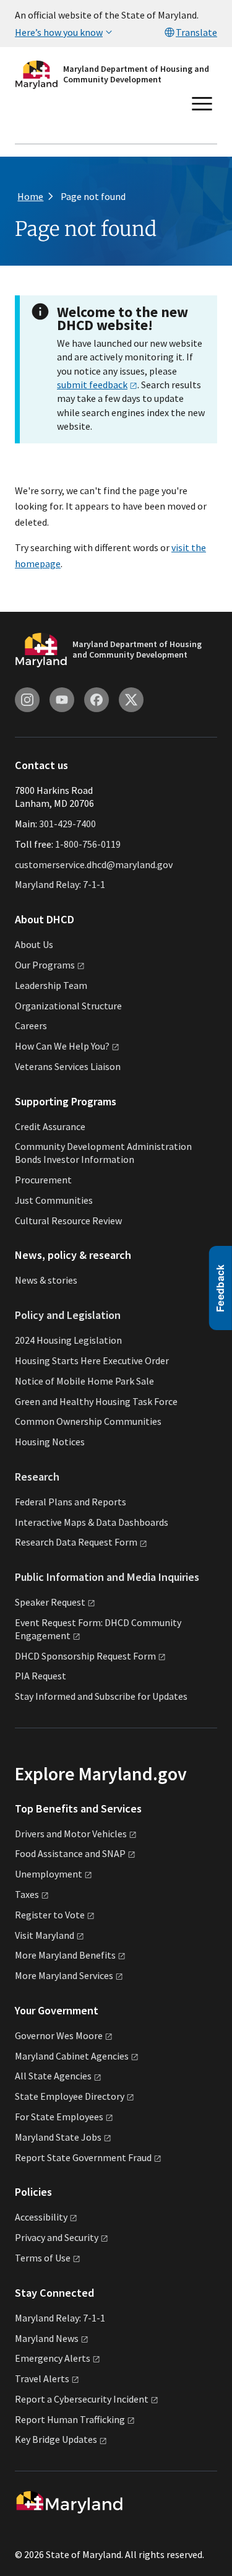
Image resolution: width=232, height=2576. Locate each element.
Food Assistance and (70, 1853)
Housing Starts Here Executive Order (92, 1360)
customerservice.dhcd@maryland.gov (94, 864)
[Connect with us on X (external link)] (131, 700)
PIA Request (41, 1676)
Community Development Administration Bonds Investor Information (103, 1153)
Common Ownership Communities (88, 1421)
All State (53, 2076)
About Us (34, 944)
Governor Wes (59, 2035)
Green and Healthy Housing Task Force (96, 1401)
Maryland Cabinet (72, 2056)
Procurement (43, 1180)
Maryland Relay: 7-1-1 (60, 884)
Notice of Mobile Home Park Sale (84, 1381)
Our (45, 965)
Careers (31, 1025)
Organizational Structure (68, 1006)
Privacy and (57, 2237)
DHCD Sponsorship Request (85, 1656)
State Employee (70, 2096)
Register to (50, 1915)
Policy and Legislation (68, 1315)
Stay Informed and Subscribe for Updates (101, 1696)
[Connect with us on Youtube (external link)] (62, 700)
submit (92, 385)
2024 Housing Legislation (68, 1340)
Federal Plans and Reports (71, 1502)
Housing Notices (50, 1442)
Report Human (70, 2419)
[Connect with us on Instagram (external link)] (27, 700)
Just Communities (54, 1200)
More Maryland (65, 1955)
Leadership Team (51, 985)
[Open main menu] (202, 104)
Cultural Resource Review (68, 1221)
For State (59, 2117)
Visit (45, 1935)
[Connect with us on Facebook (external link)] (97, 700)
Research (37, 1477)
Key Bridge (56, 2439)
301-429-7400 (67, 824)
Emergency (53, 2358)
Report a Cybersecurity (82, 2399)
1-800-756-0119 (88, 844)
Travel (42, 2378)
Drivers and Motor (71, 1834)
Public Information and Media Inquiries (107, 1577)
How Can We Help (62, 1046)
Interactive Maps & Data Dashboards (92, 1522)
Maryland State (58, 2137)
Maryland (47, 2338)
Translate (196, 32)
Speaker (50, 1602)
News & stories (46, 1280)
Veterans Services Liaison (68, 1066)
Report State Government (83, 2157)
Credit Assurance (50, 1126)
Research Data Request (76, 1542)
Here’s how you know (59, 32)
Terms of (43, 2258)
